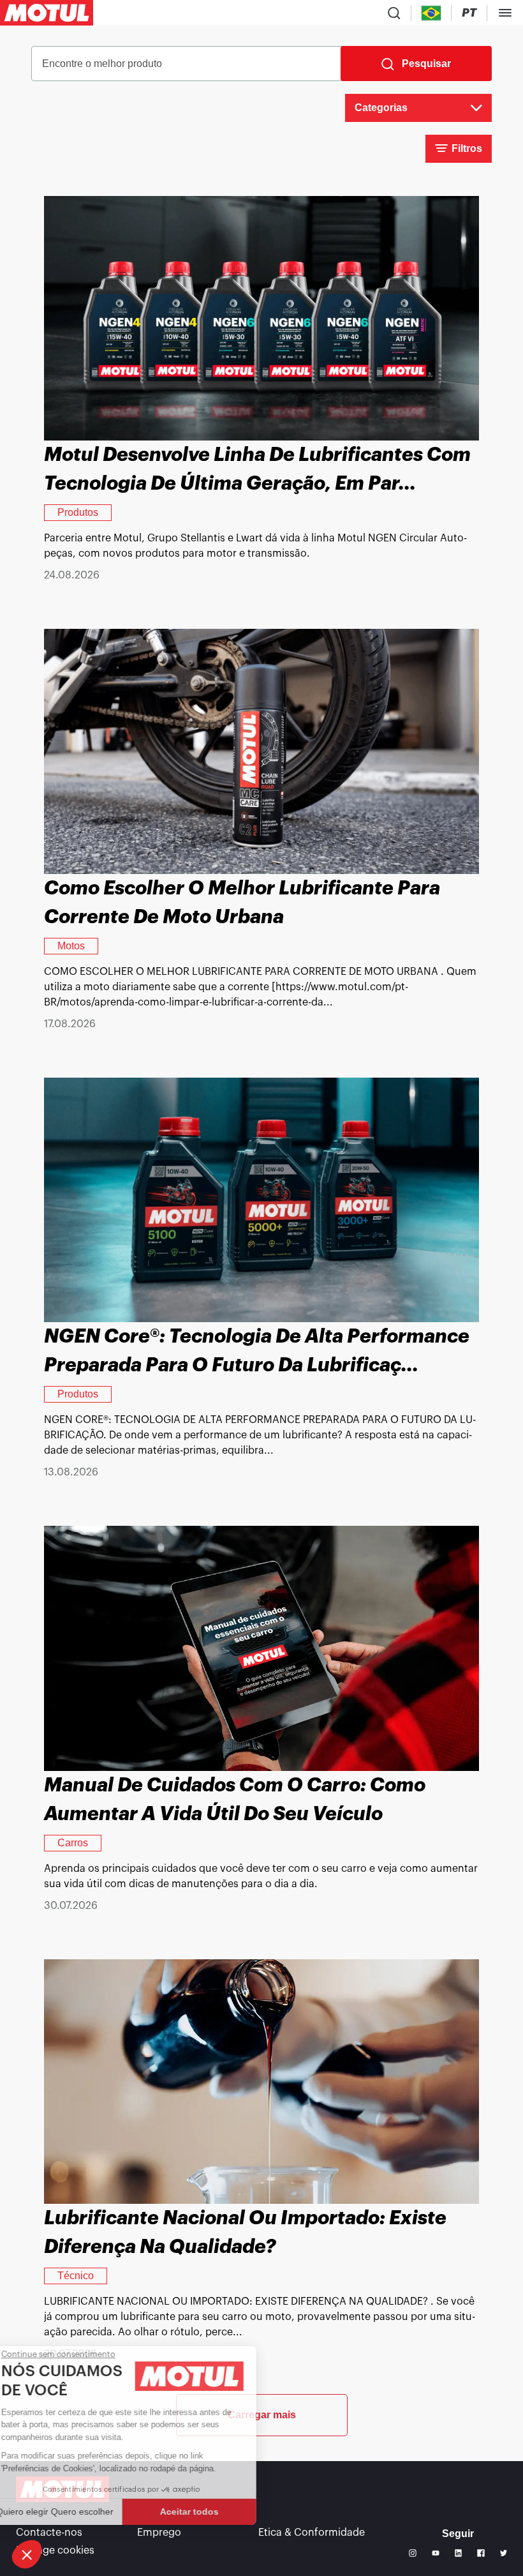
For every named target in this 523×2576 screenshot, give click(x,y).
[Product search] (394, 13)
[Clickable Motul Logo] (47, 13)
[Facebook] (481, 2553)
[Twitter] (504, 2553)
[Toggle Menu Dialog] (505, 13)
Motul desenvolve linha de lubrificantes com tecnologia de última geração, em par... (257, 469)
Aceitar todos (214, 2512)
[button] (27, 2554)
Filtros (467, 148)
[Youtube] (436, 2553)
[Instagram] (413, 2553)
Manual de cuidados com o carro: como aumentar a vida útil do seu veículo (235, 1799)
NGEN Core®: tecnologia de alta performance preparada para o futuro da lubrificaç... (257, 1351)
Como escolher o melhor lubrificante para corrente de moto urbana (242, 902)
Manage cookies (55, 2550)
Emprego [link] (159, 2533)
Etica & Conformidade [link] (312, 2533)
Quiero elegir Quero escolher (80, 2512)
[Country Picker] (431, 13)
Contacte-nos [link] (49, 2533)
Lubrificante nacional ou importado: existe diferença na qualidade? (245, 2232)
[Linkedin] (459, 2553)
